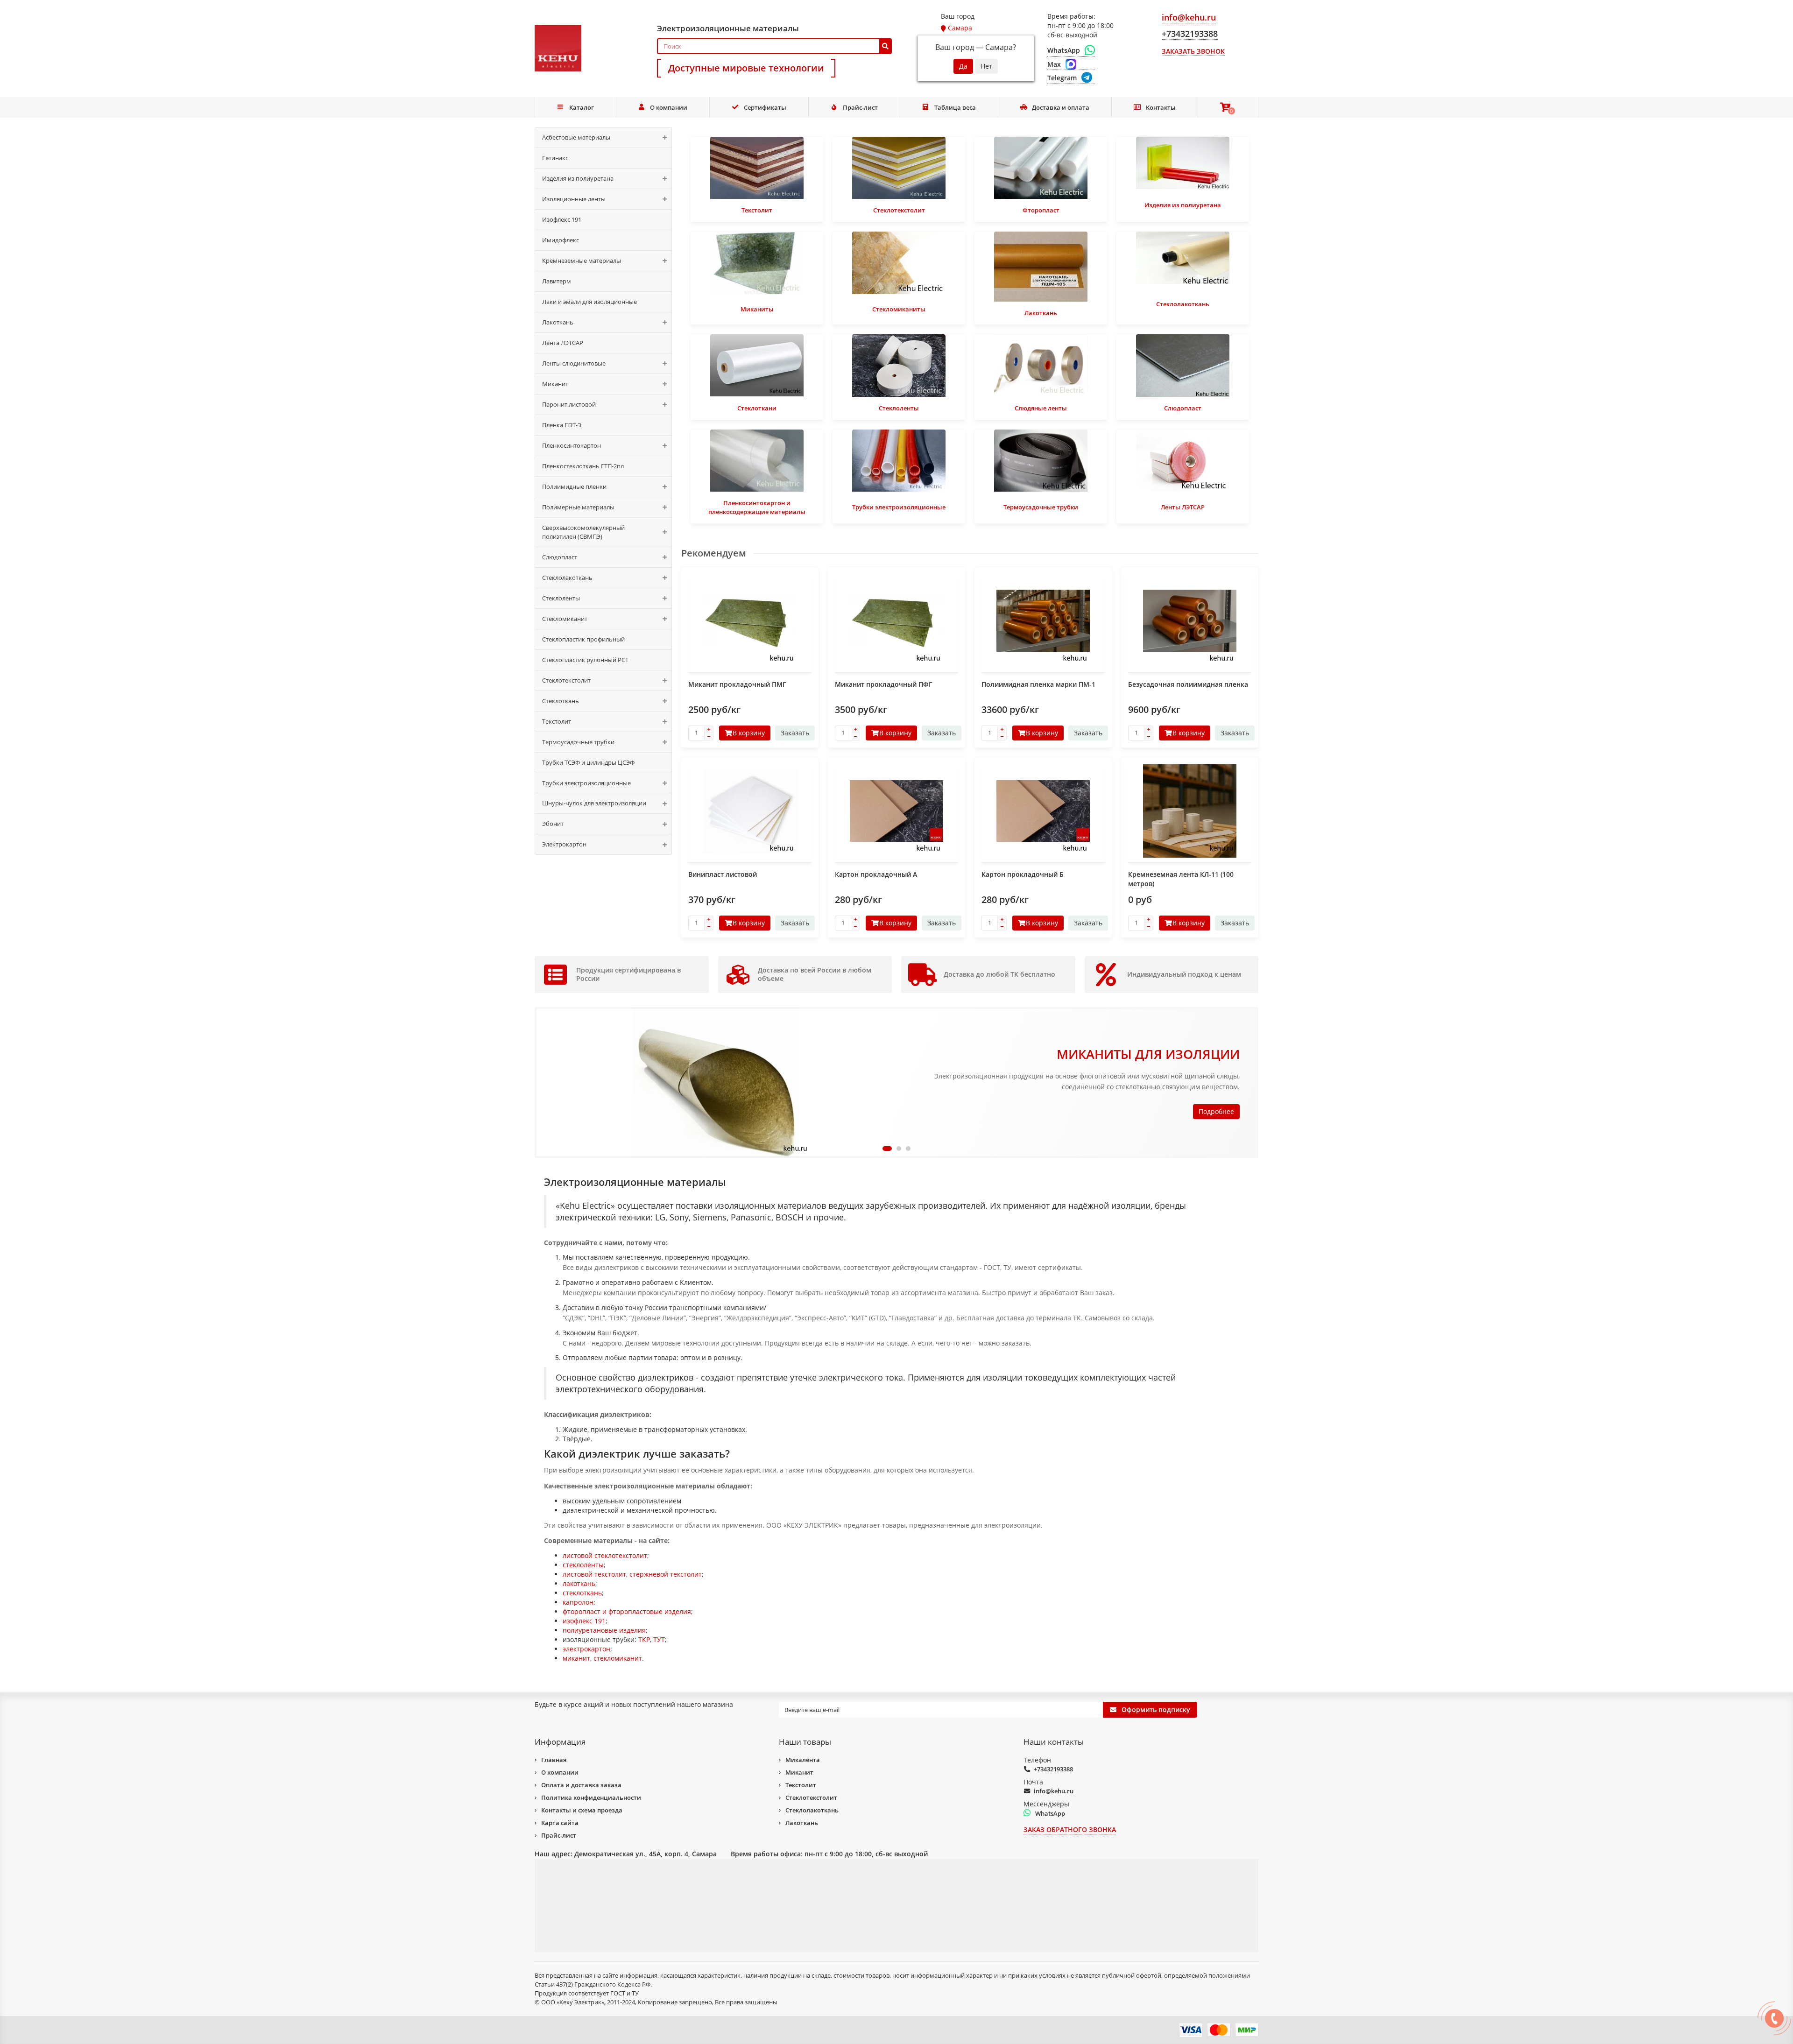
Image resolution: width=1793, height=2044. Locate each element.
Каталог (582, 107)
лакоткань (579, 1583)
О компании (669, 107)
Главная (554, 1760)
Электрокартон (564, 844)
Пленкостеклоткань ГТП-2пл (583, 466)
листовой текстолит (594, 1574)
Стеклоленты (561, 598)
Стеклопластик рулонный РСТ (585, 660)
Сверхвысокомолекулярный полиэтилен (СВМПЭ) (583, 532)
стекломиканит (618, 1658)
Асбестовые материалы (576, 137)
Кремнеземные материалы (582, 261)
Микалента (803, 1760)
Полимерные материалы (578, 507)
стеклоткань (582, 1593)
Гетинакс (555, 158)
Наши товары (805, 1742)
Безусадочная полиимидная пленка (1188, 684)
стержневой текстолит (666, 1574)
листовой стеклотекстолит (605, 1555)
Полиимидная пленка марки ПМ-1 (1038, 684)
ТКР (644, 1639)
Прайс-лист (860, 107)
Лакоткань (558, 322)
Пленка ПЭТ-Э (562, 425)
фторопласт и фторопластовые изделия (627, 1611)
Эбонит (553, 824)
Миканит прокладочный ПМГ (737, 684)
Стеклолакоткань (567, 578)
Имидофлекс (561, 240)
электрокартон (586, 1649)
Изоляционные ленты (574, 199)
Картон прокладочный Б (1023, 874)
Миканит (555, 384)
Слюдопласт (560, 557)
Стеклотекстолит (566, 680)
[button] (885, 1149)
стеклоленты (583, 1565)
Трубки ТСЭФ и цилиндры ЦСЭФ (588, 762)
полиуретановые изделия (604, 1630)
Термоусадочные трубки (578, 742)
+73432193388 (1053, 1769)
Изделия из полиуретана (578, 178)
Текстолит (557, 721)
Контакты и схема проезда (582, 1810)
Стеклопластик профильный (583, 639)
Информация (560, 1742)
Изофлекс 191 (562, 219)
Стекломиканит (565, 619)
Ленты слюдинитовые (574, 363)
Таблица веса (955, 107)
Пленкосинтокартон (572, 445)
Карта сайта (560, 1823)
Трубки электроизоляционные (586, 783)
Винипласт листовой (723, 874)
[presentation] (544, 1082)
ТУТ (659, 1639)
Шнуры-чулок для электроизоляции (594, 803)
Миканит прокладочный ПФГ (884, 684)
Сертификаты (765, 107)
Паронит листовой (569, 404)
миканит (576, 1658)
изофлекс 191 (584, 1621)
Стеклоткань (561, 701)
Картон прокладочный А (876, 874)
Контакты (1161, 107)
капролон (578, 1602)
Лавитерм (557, 281)
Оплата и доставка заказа (581, 1785)
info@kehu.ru (1054, 1791)
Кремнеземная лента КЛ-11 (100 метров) (1181, 879)
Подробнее (1216, 1111)
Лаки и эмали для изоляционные (589, 302)
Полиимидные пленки (574, 486)
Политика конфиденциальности (591, 1797)
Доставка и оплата (1061, 107)
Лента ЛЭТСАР (563, 343)
